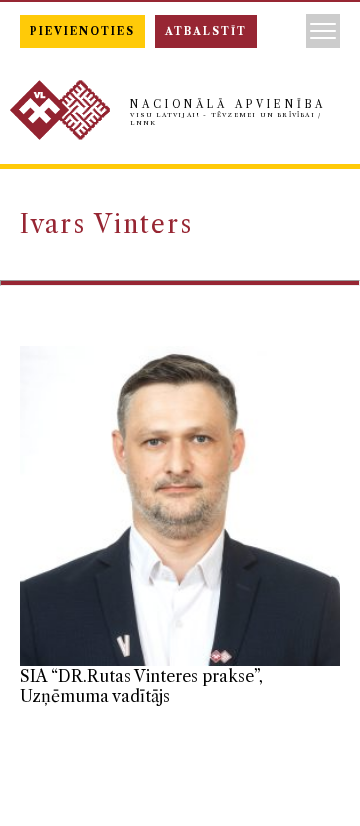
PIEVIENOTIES (82, 31)
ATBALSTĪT (206, 31)
